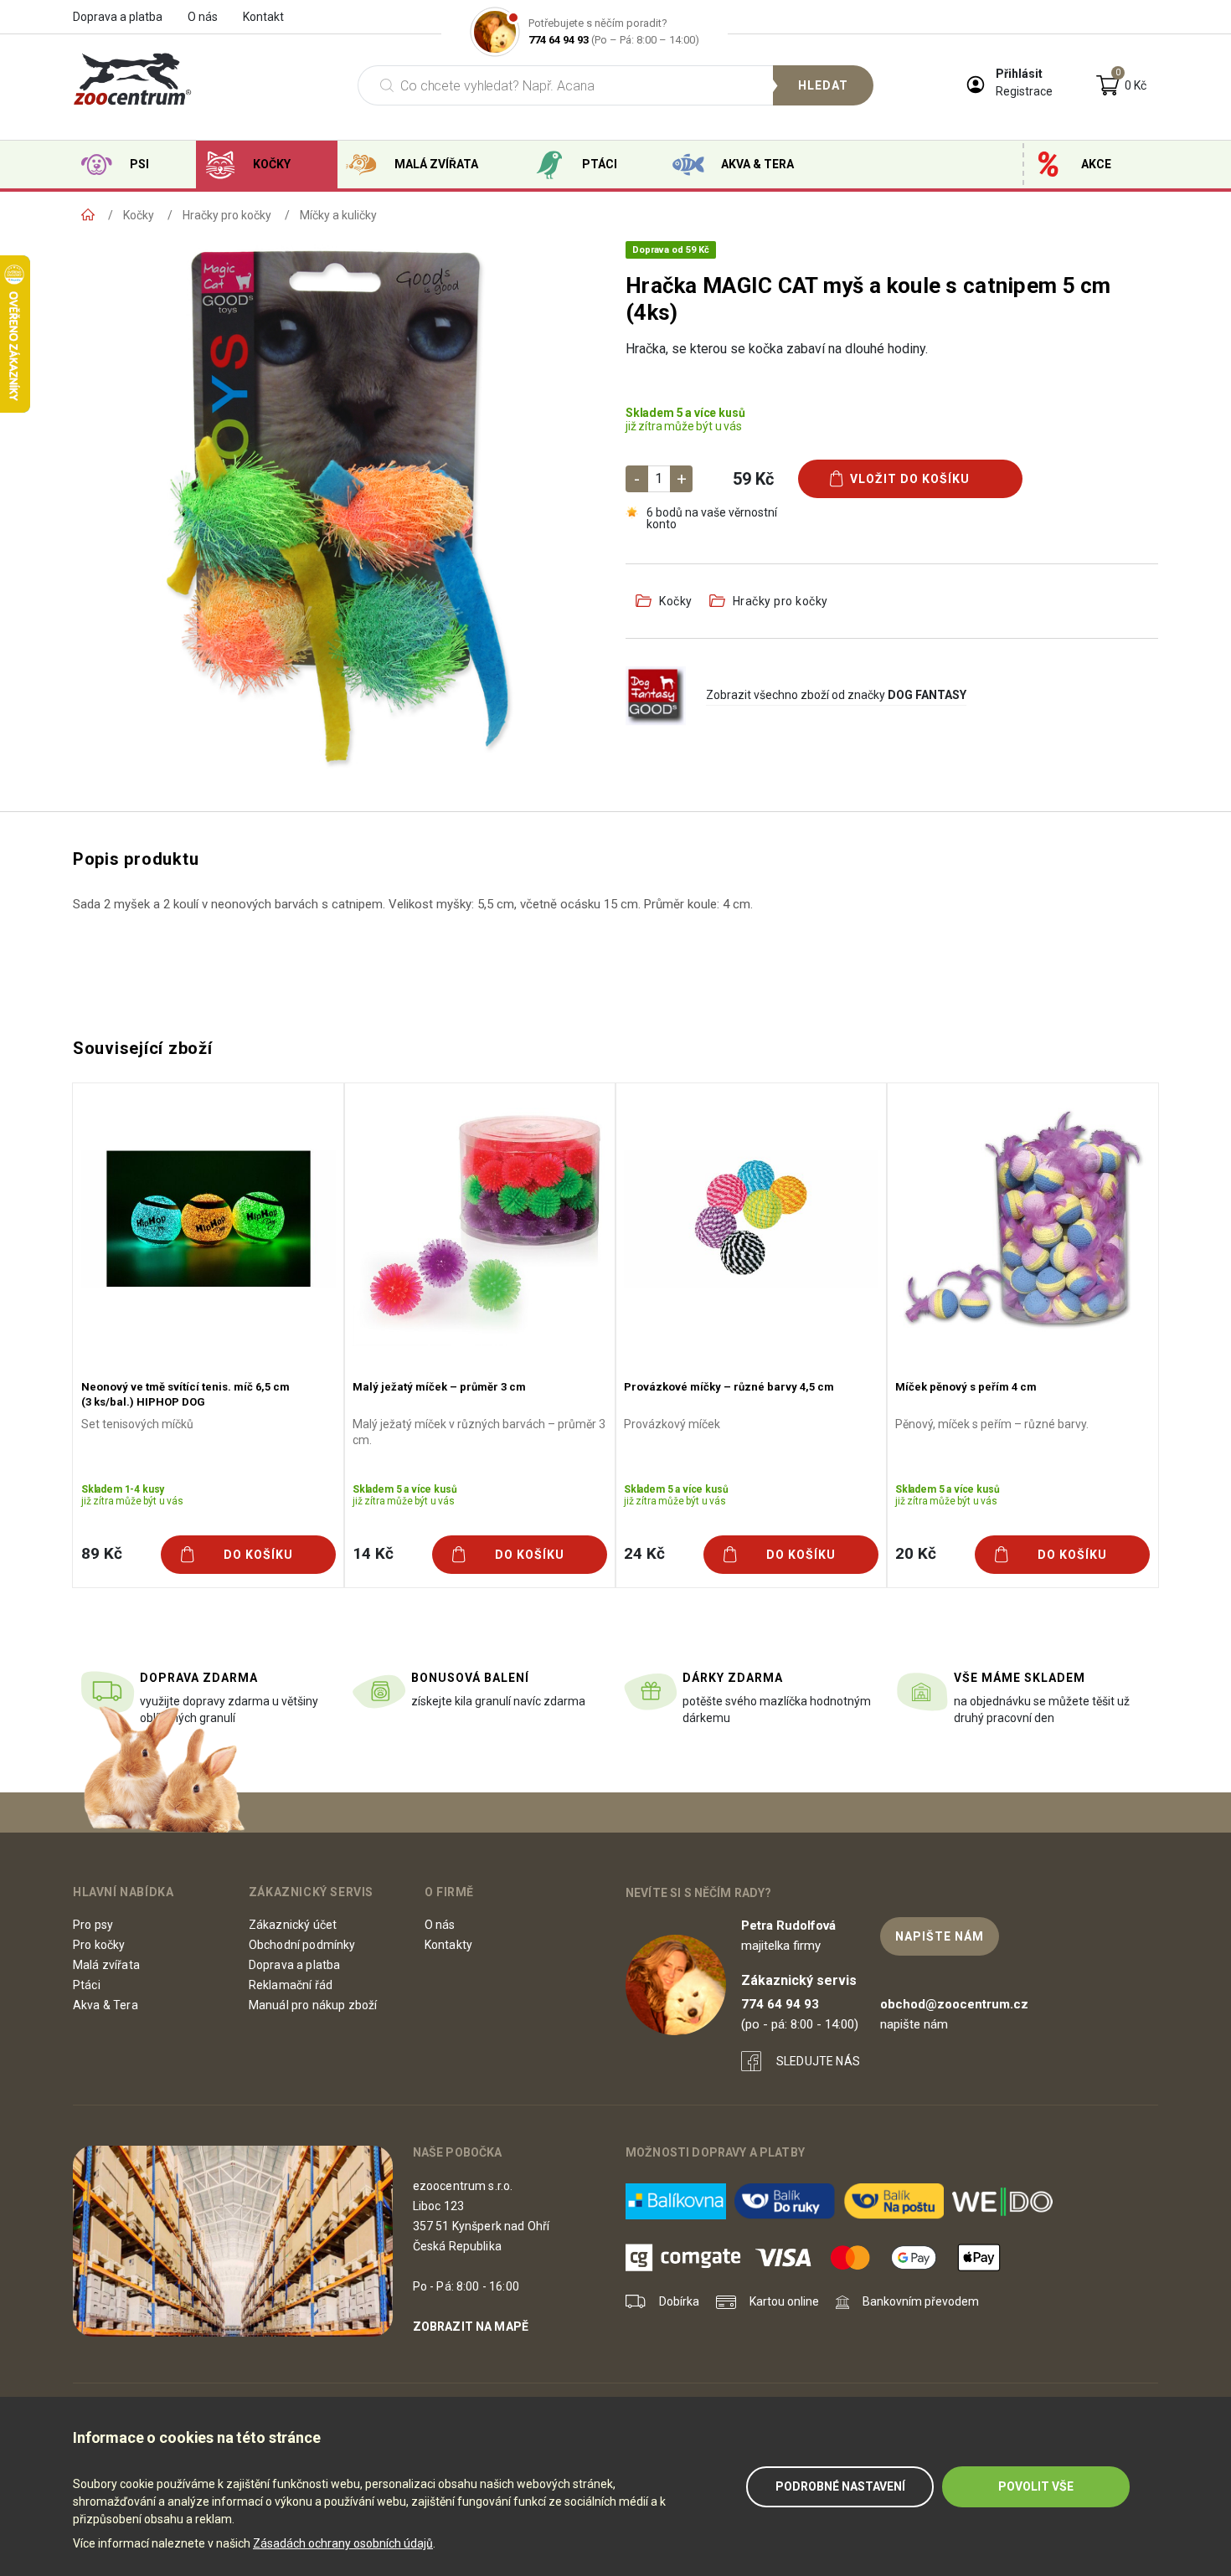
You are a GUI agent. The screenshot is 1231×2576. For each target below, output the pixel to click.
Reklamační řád (291, 1985)
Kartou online (784, 2301)
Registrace (1024, 91)
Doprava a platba (118, 17)
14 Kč (373, 1553)
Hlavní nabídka (123, 1892)
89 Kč (101, 1553)
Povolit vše (1036, 2486)
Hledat (823, 85)
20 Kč (915, 1553)
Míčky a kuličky (338, 215)
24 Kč (644, 1553)
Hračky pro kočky (227, 215)
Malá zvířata (436, 164)
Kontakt (263, 17)
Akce (1096, 164)
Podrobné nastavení (840, 2486)
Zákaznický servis (311, 1892)
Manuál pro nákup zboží (313, 2005)
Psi (139, 164)
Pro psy (93, 1925)
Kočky (272, 164)
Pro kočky (99, 1945)
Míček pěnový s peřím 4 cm (966, 1387)
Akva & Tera (757, 164)
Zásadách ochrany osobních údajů (343, 2543)
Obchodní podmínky (302, 1945)
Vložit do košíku (910, 479)
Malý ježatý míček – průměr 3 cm (439, 1387)
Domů (88, 215)
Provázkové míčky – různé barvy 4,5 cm (729, 1387)
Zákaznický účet (293, 1925)
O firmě (449, 1892)
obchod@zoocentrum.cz (954, 2004)
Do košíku (258, 1555)
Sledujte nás (818, 2061)
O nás (203, 17)
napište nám (940, 1936)
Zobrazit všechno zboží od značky (836, 695)
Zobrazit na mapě (471, 2327)
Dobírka (679, 2301)
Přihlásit (1019, 74)
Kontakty (448, 1945)
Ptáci (600, 164)
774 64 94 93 (559, 40)
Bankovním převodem (921, 2301)
